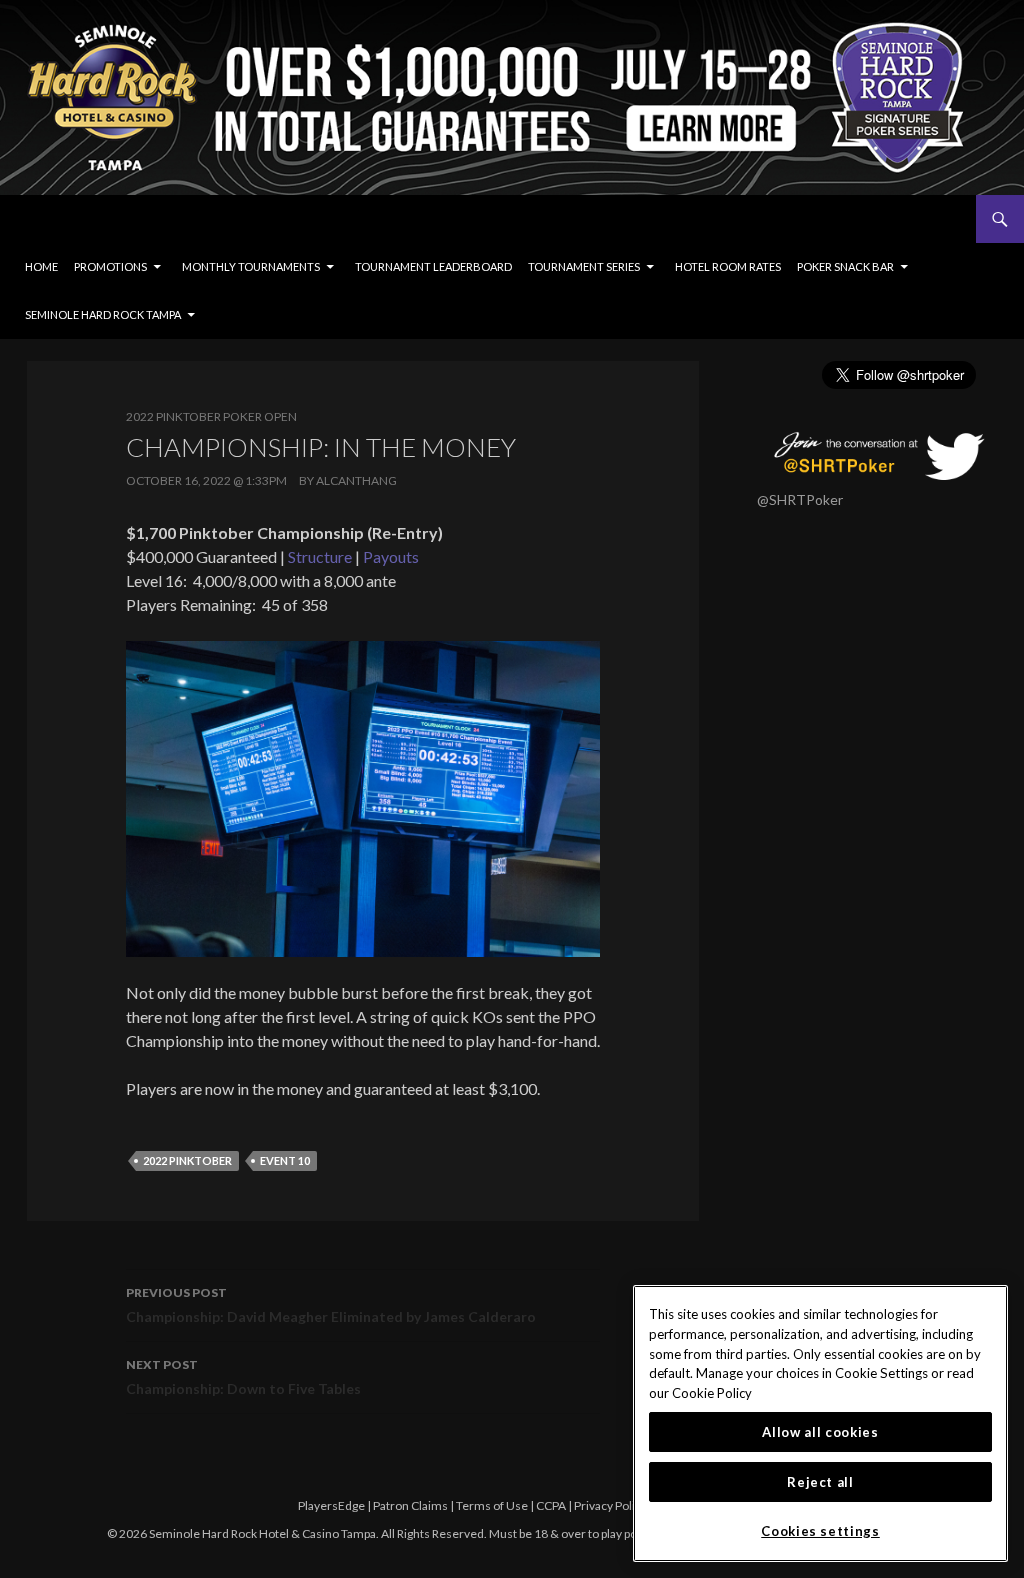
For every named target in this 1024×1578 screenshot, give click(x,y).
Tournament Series (584, 266)
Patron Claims (410, 1505)
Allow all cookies (820, 1432)
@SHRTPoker (800, 499)
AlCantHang (356, 480)
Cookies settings (820, 1531)
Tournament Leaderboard (433, 266)
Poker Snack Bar (845, 266)
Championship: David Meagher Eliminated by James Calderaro (331, 1305)
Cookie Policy (712, 1393)
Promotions (110, 266)
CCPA (551, 1505)
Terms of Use (492, 1505)
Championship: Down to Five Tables (243, 1377)
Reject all (820, 1482)
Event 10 (285, 1160)
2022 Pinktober (187, 1160)
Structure (320, 556)
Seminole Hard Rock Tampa (103, 314)
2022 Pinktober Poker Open (211, 416)
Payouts (391, 556)
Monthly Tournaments (251, 266)
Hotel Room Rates (728, 266)
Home (41, 266)
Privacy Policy (610, 1505)
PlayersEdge (331, 1505)
